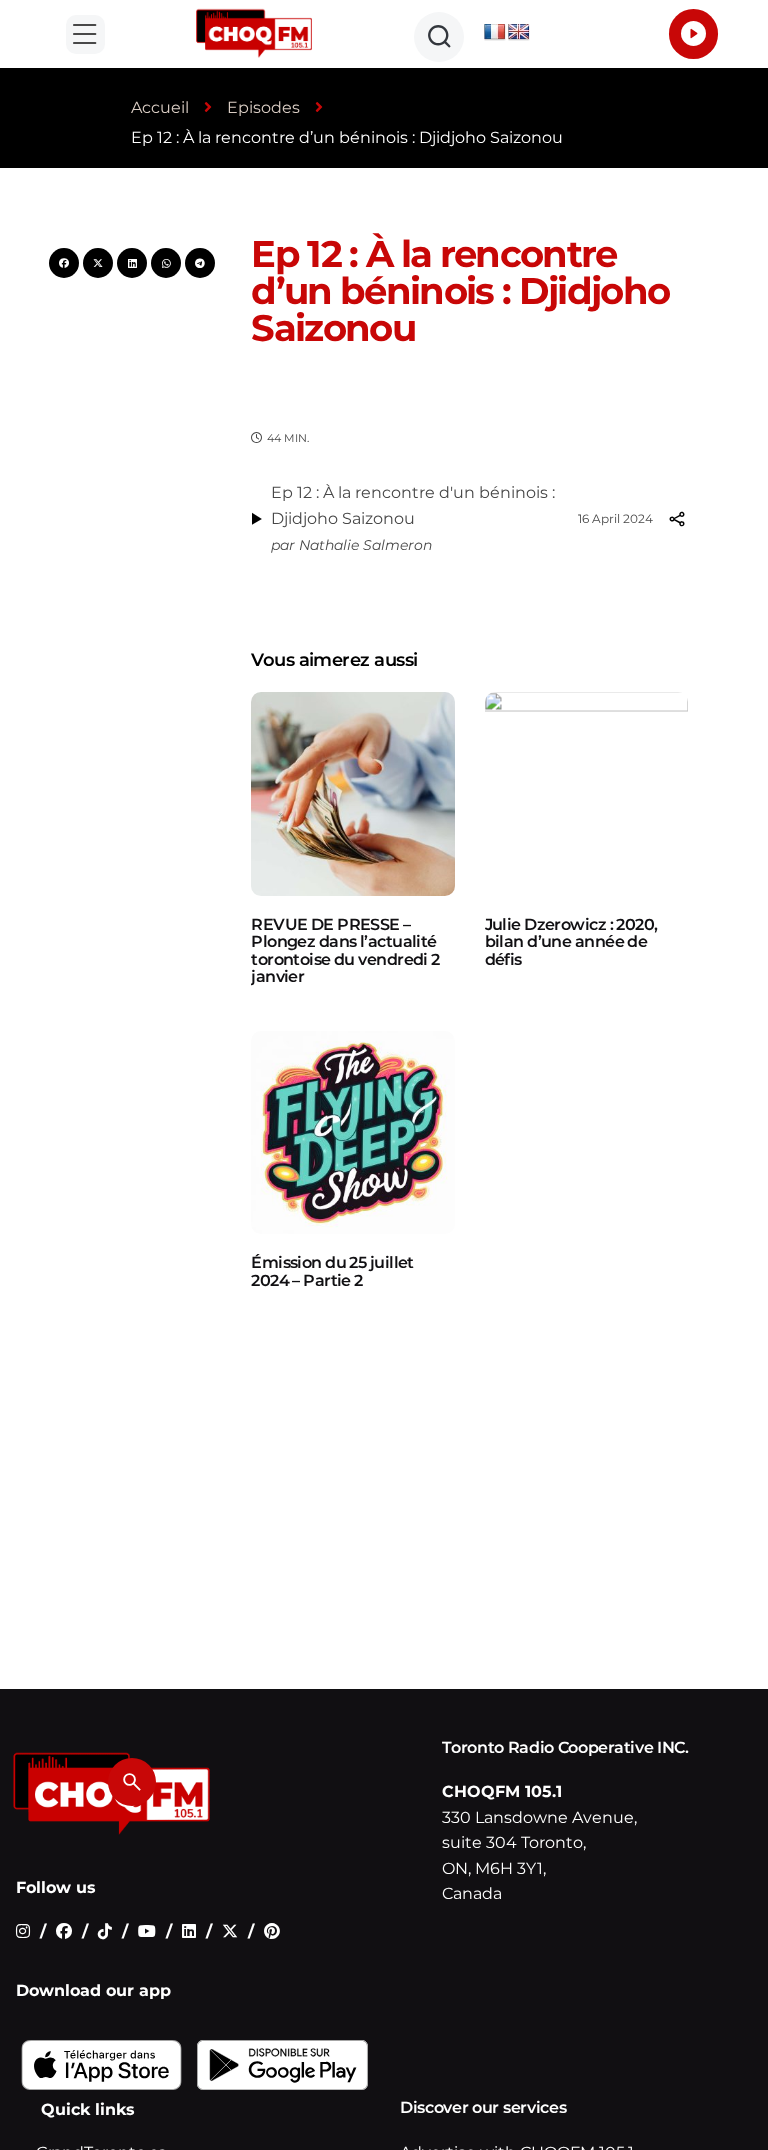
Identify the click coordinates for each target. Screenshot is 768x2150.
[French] (495, 32)
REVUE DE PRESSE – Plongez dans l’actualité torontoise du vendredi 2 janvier (345, 951)
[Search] (132, 1782)
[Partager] (676, 519)
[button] (85, 34)
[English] (519, 32)
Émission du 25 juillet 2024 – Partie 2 (332, 1271)
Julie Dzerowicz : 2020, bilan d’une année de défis (571, 942)
